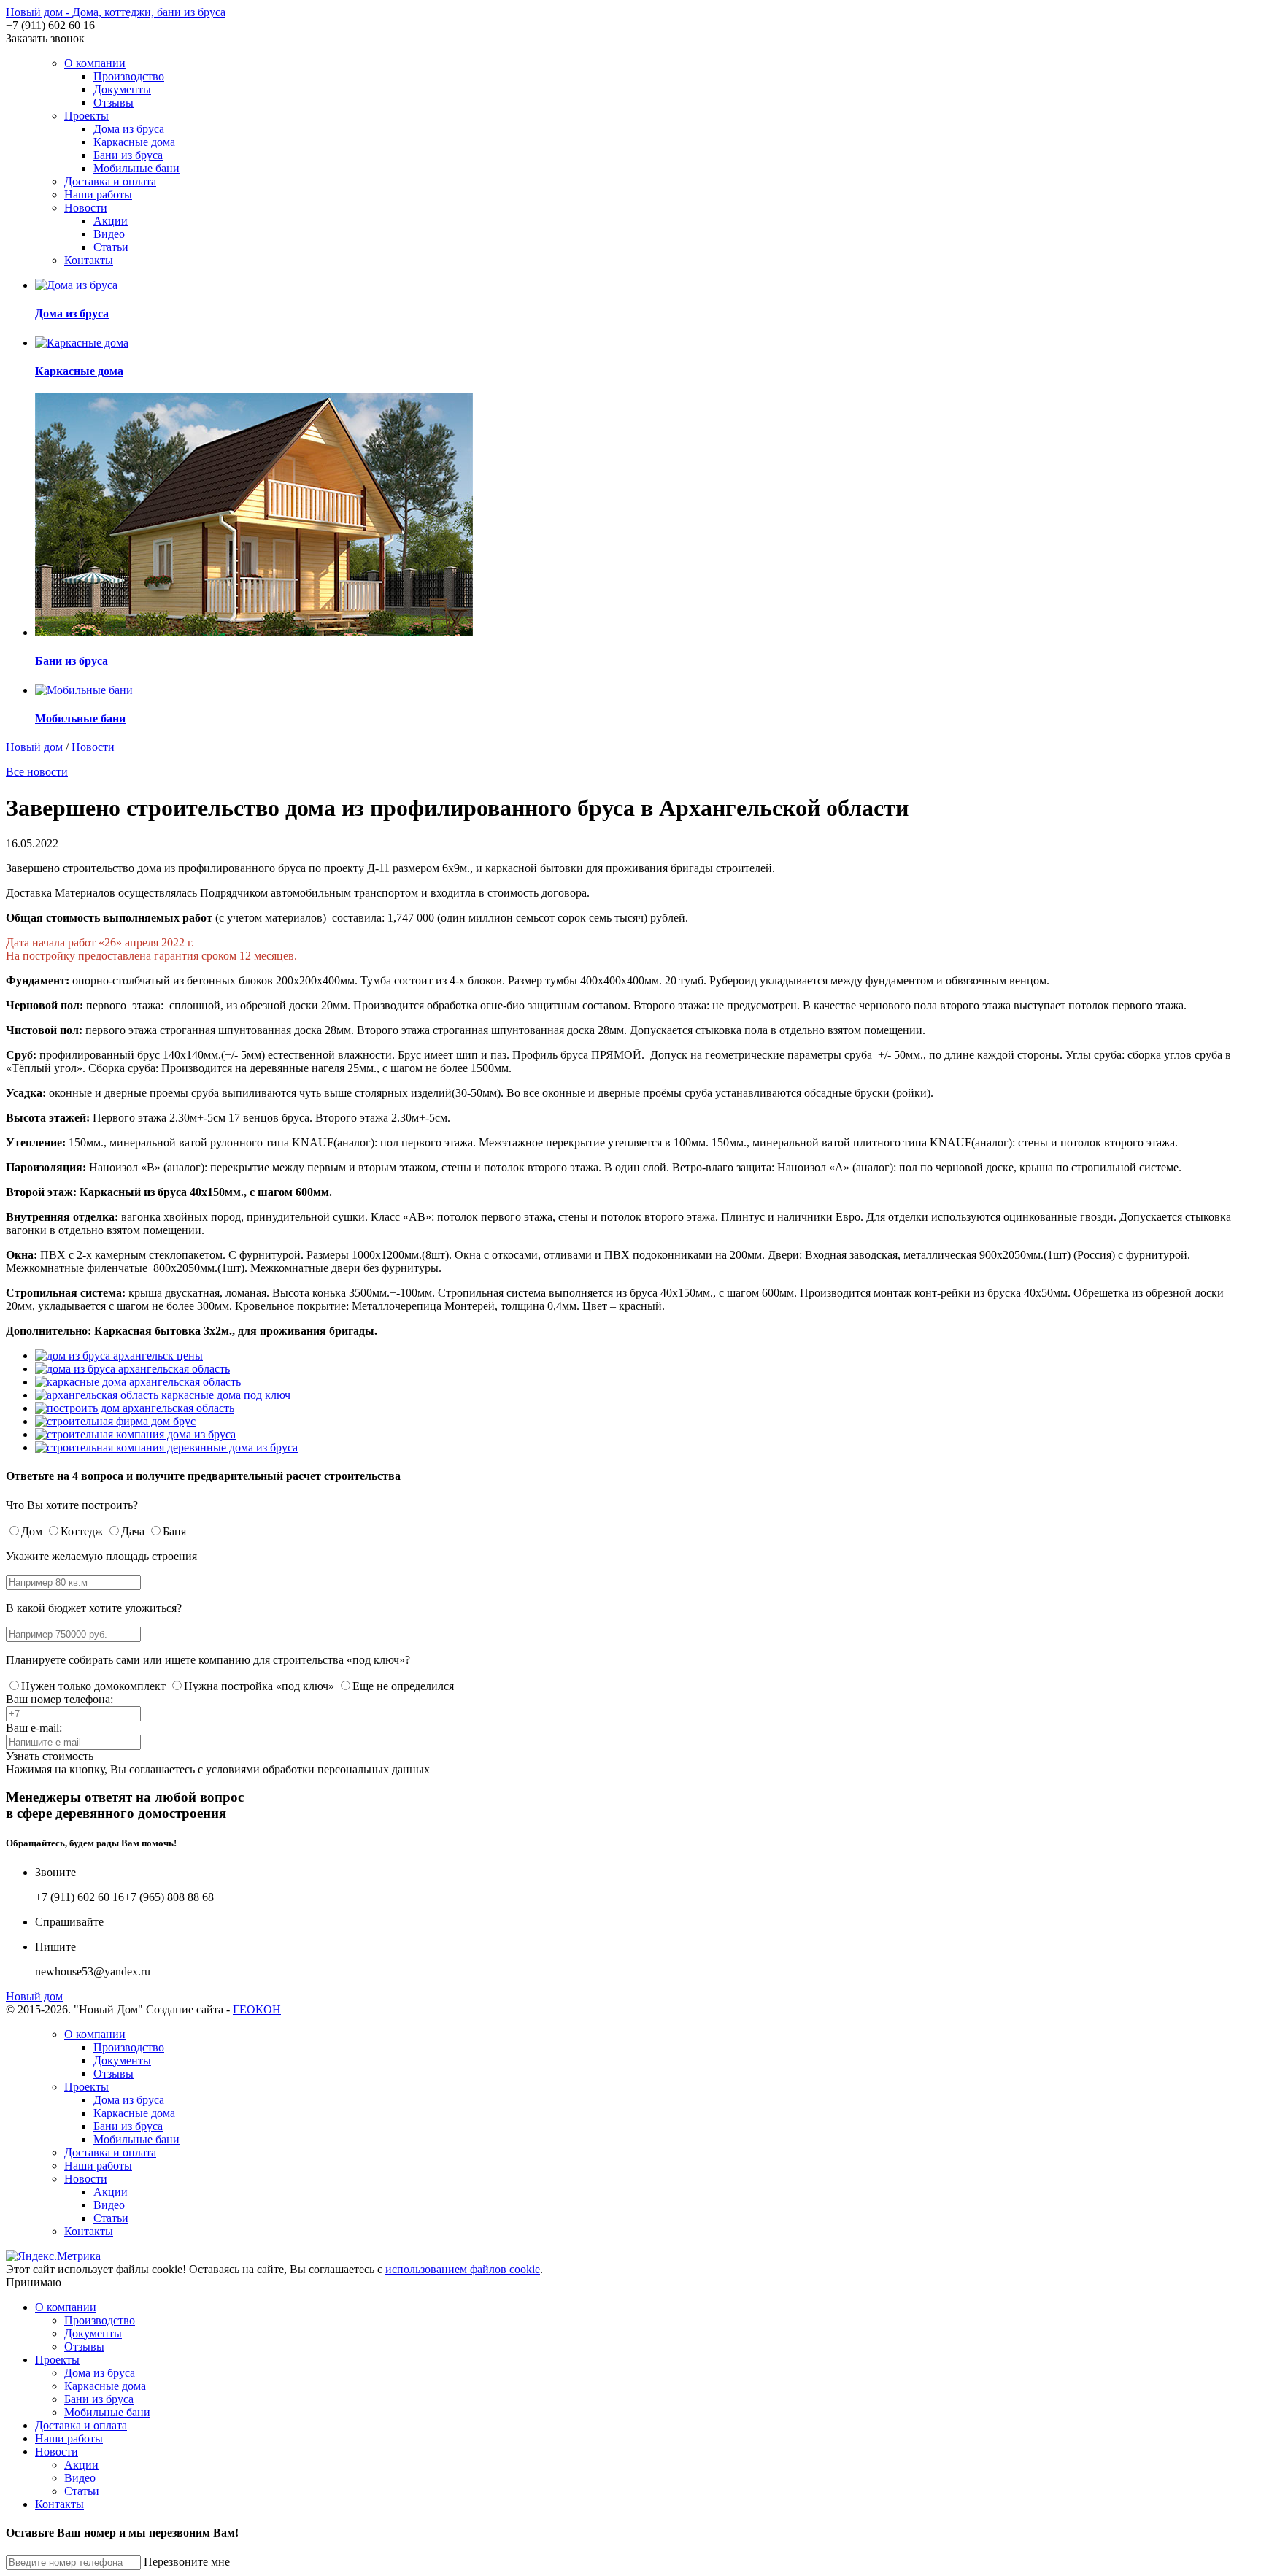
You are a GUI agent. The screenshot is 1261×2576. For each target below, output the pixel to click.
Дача (133, 1531)
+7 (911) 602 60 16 (50, 25)
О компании (95, 63)
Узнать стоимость (50, 1756)
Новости (86, 208)
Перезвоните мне (187, 2562)
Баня (174, 1531)
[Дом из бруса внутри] (135, 1408)
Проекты (86, 116)
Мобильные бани (136, 168)
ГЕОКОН (257, 2009)
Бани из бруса (128, 155)
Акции (111, 221)
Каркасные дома (134, 142)
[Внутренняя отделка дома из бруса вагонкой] (115, 1421)
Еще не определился (403, 1686)
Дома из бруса (129, 129)
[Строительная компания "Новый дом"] (163, 1395)
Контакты (89, 260)
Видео (109, 234)
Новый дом (34, 747)
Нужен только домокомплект (93, 1686)
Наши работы (98, 194)
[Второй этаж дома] (166, 1447)
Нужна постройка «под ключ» (259, 1686)
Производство (129, 76)
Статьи (111, 247)
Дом (32, 1531)
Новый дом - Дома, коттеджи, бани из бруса (116, 12)
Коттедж (82, 1531)
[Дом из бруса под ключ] (138, 1382)
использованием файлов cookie (463, 2269)
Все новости (37, 772)
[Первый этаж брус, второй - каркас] (132, 1369)
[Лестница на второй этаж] (135, 1434)
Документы (122, 89)
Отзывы (113, 103)
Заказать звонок (45, 38)
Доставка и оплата (110, 181)
